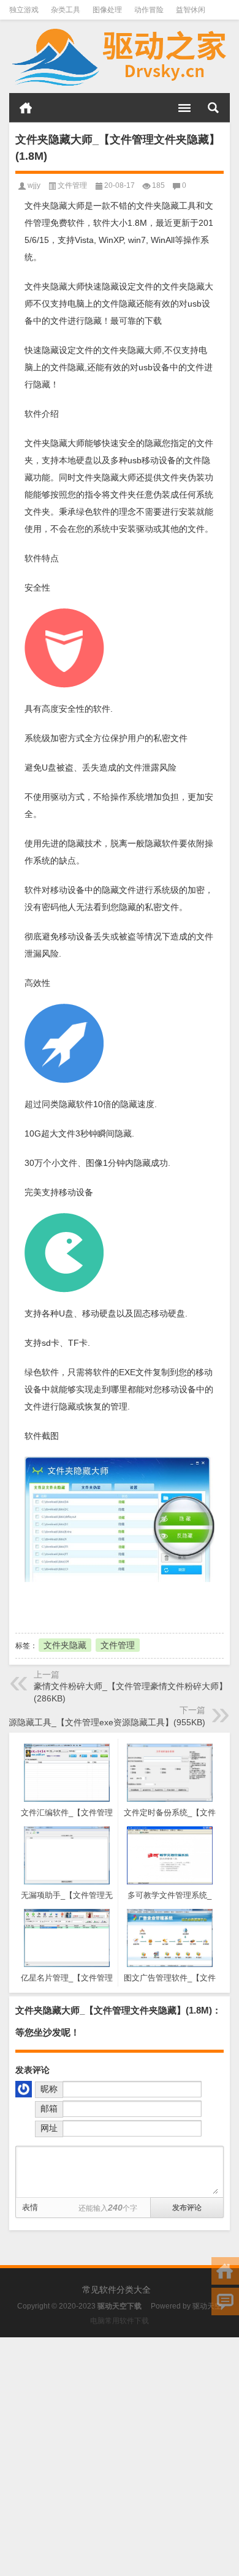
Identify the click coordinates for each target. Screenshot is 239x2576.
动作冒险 (149, 10)
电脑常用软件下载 (120, 2321)
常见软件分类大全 (116, 2290)
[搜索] (213, 108)
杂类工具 (66, 10)
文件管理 (72, 185)
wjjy (34, 185)
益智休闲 (191, 10)
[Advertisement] (120, 2457)
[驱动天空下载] (120, 57)
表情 (30, 2207)
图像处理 (107, 10)
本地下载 (83, 1606)
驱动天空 (207, 2306)
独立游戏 (24, 10)
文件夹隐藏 (65, 1645)
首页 (26, 108)
